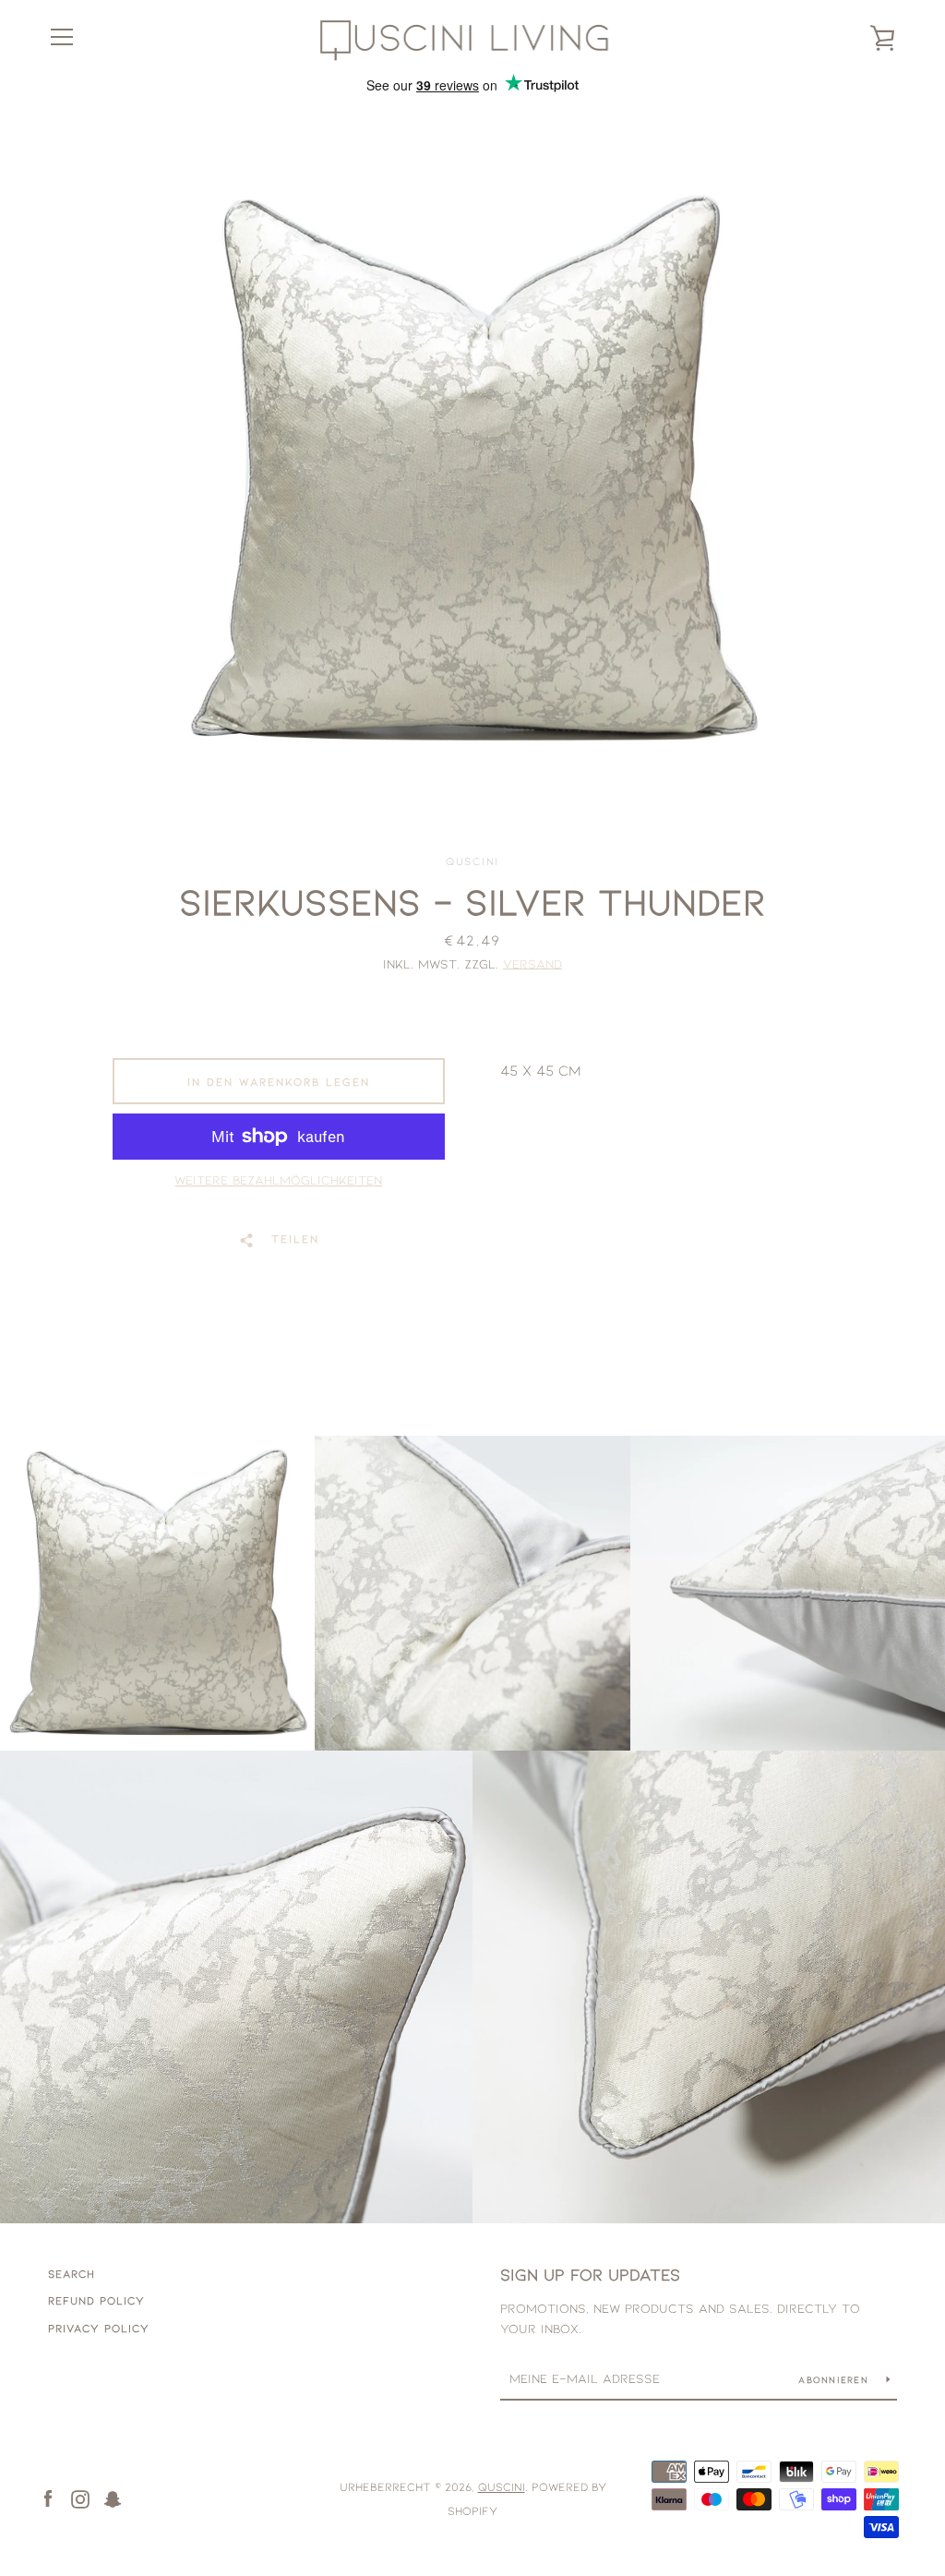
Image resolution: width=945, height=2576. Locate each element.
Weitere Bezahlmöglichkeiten (278, 1180)
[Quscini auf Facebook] (48, 2497)
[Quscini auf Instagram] (80, 2497)
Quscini (502, 2486)
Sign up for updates (590, 2274)
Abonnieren (835, 2379)
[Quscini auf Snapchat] (113, 2497)
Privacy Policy (99, 2328)
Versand (532, 963)
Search (72, 2273)
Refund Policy (96, 2300)
